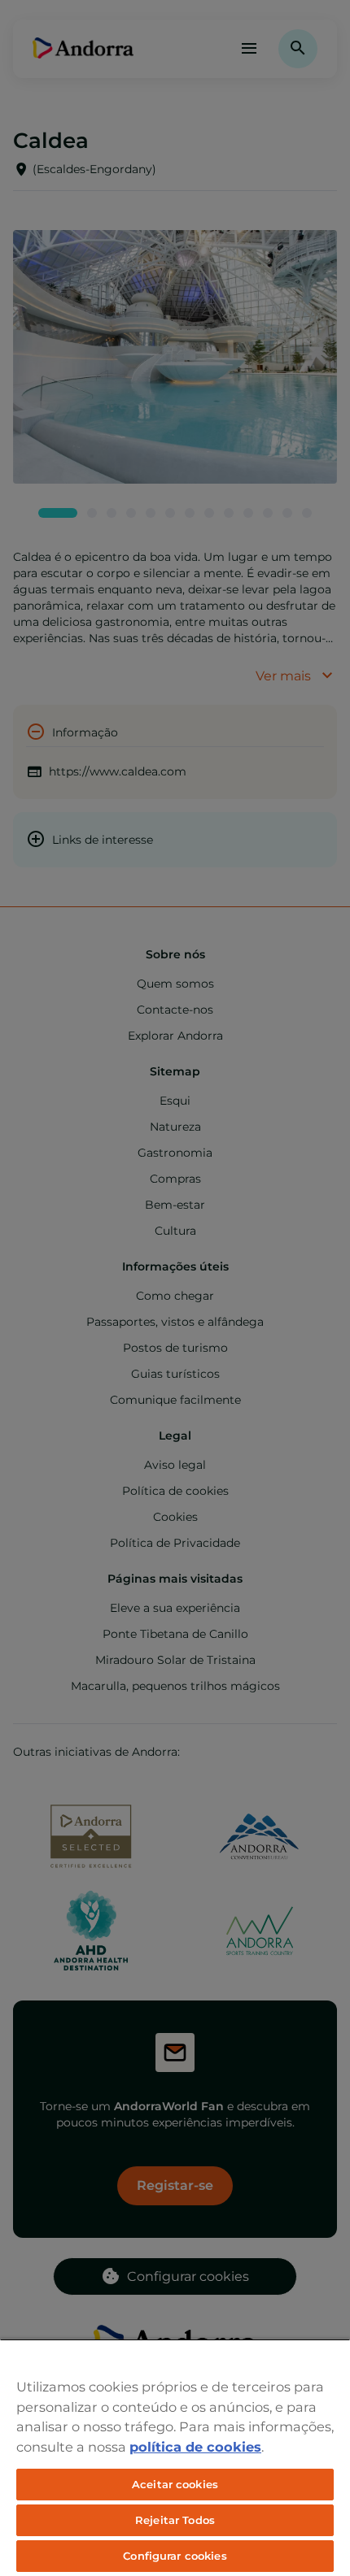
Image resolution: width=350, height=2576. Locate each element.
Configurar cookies (175, 2556)
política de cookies (195, 2447)
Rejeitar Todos (175, 2520)
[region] (175, 2457)
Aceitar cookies (175, 2484)
